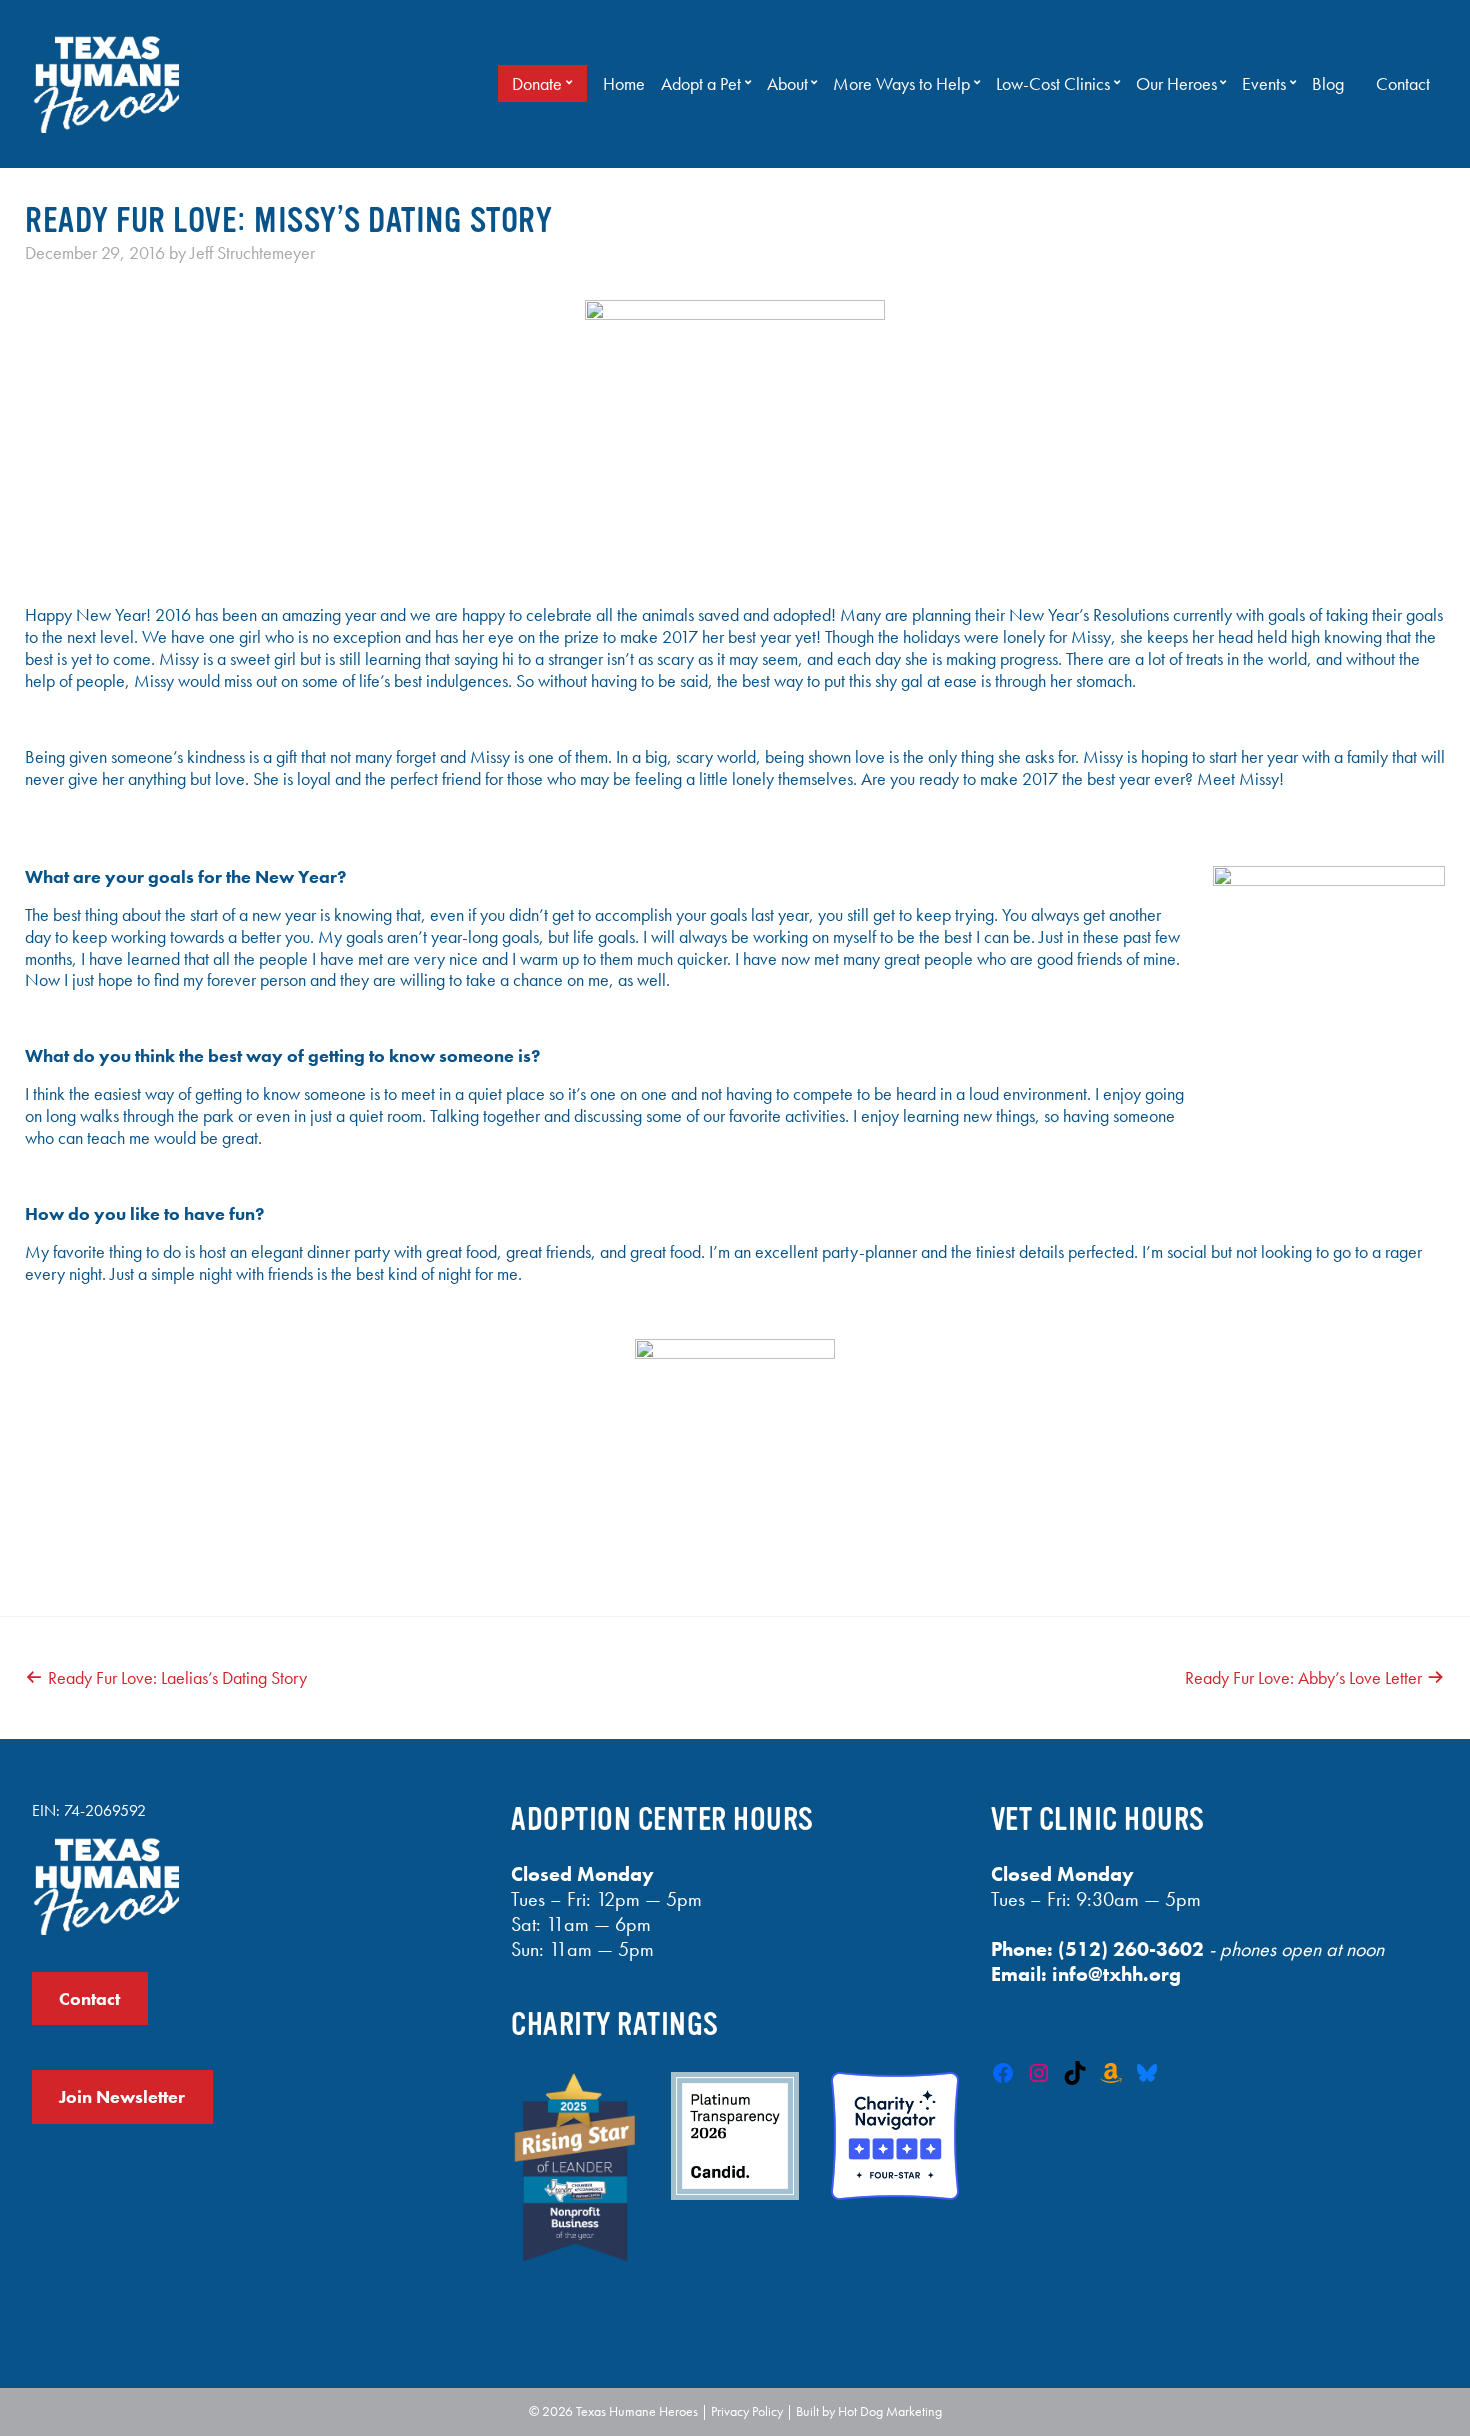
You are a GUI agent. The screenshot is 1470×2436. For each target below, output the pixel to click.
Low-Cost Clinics (1053, 84)
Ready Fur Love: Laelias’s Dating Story (177, 1678)
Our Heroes (1176, 84)
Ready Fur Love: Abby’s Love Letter (1303, 1678)
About (787, 84)
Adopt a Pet (701, 84)
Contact (1403, 84)
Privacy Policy (747, 2411)
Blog (1328, 84)
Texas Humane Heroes (637, 2411)
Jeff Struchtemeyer (252, 253)
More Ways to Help (901, 84)
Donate (537, 84)
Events (1264, 84)
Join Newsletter (122, 2097)
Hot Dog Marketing (890, 2411)
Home (624, 84)
